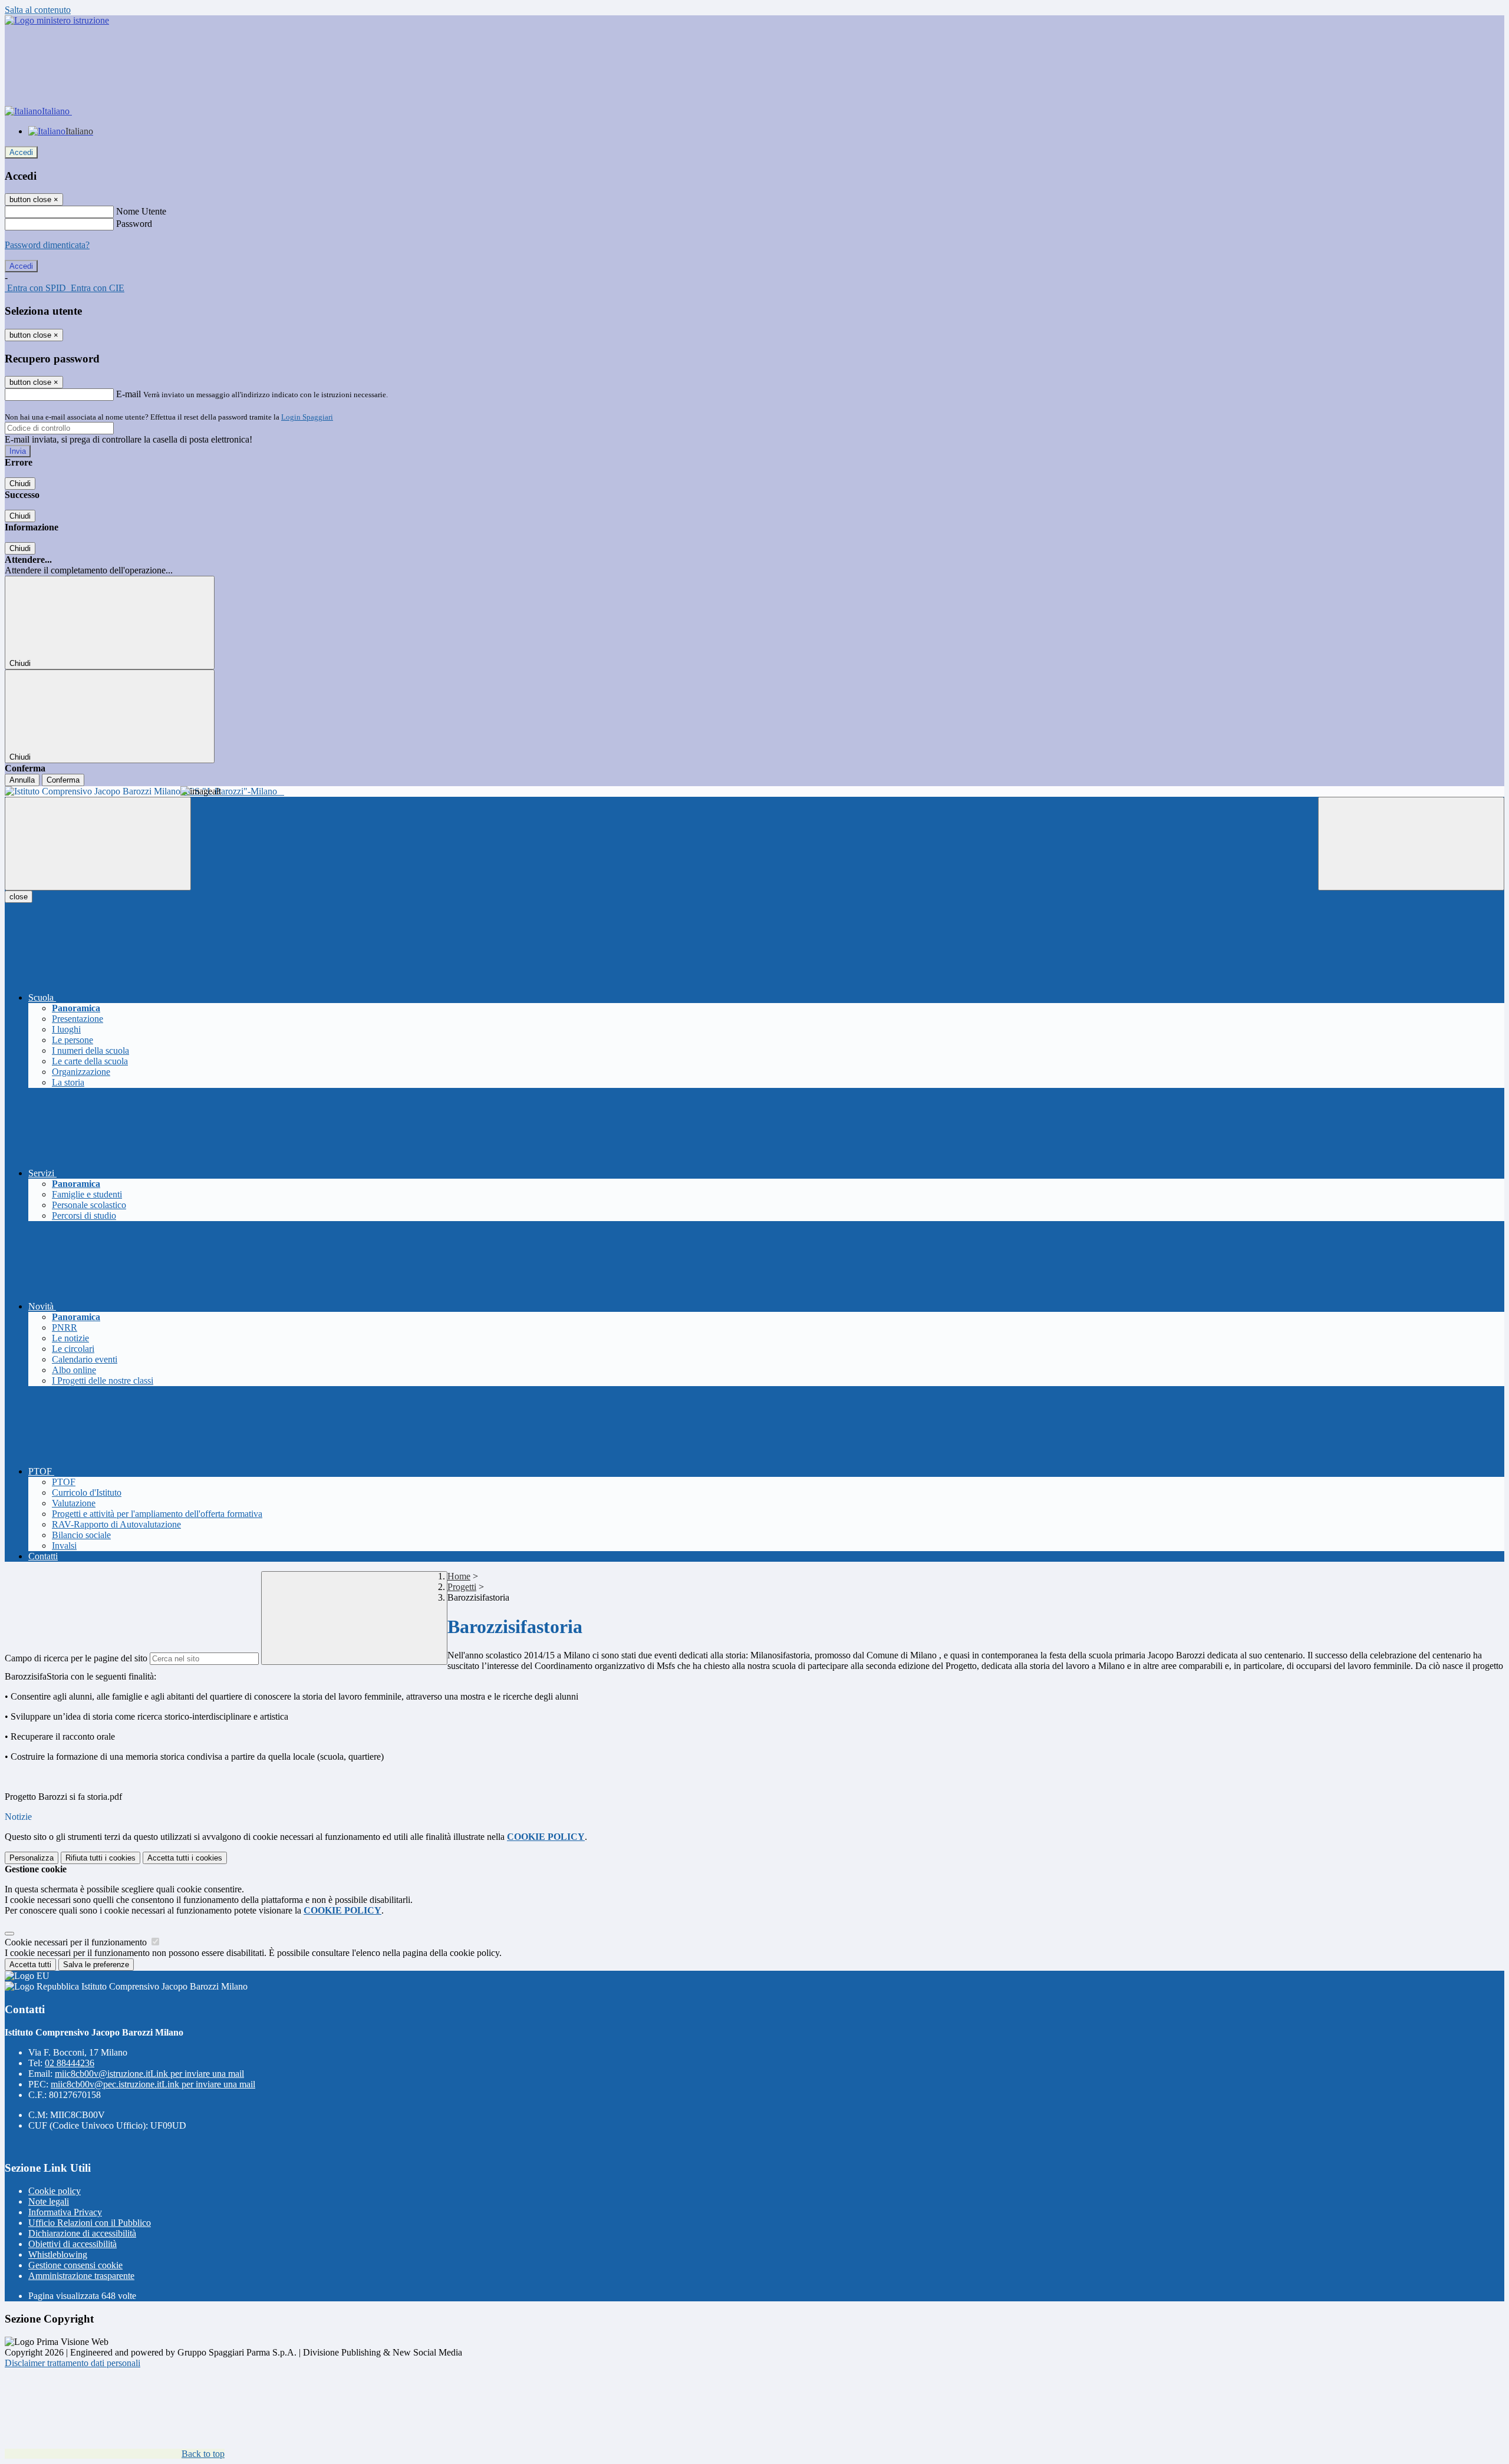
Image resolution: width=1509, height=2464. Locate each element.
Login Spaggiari (307, 417)
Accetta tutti (185, 1858)
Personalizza (32, 1858)
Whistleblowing (58, 2254)
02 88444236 (70, 2063)
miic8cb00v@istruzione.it (149, 2074)
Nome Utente (141, 211)
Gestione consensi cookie (75, 2265)
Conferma (63, 780)
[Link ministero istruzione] (57, 20)
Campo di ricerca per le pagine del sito (76, 1658)
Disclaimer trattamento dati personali (73, 2363)
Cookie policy (55, 2191)
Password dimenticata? (47, 245)
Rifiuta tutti (101, 1858)
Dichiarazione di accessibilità (82, 2233)
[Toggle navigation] (98, 844)
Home (459, 1576)
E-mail (129, 394)
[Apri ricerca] (1411, 844)
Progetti (462, 1587)
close (19, 897)
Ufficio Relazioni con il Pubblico (90, 2223)
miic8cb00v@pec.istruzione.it (153, 2084)
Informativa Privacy (65, 2212)
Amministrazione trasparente (81, 2276)
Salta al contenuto (38, 10)
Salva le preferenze (96, 1965)
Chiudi (20, 484)
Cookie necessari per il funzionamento (77, 1942)
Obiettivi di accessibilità (73, 2244)
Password (134, 224)
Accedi (21, 152)
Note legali (49, 2201)
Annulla (22, 780)
